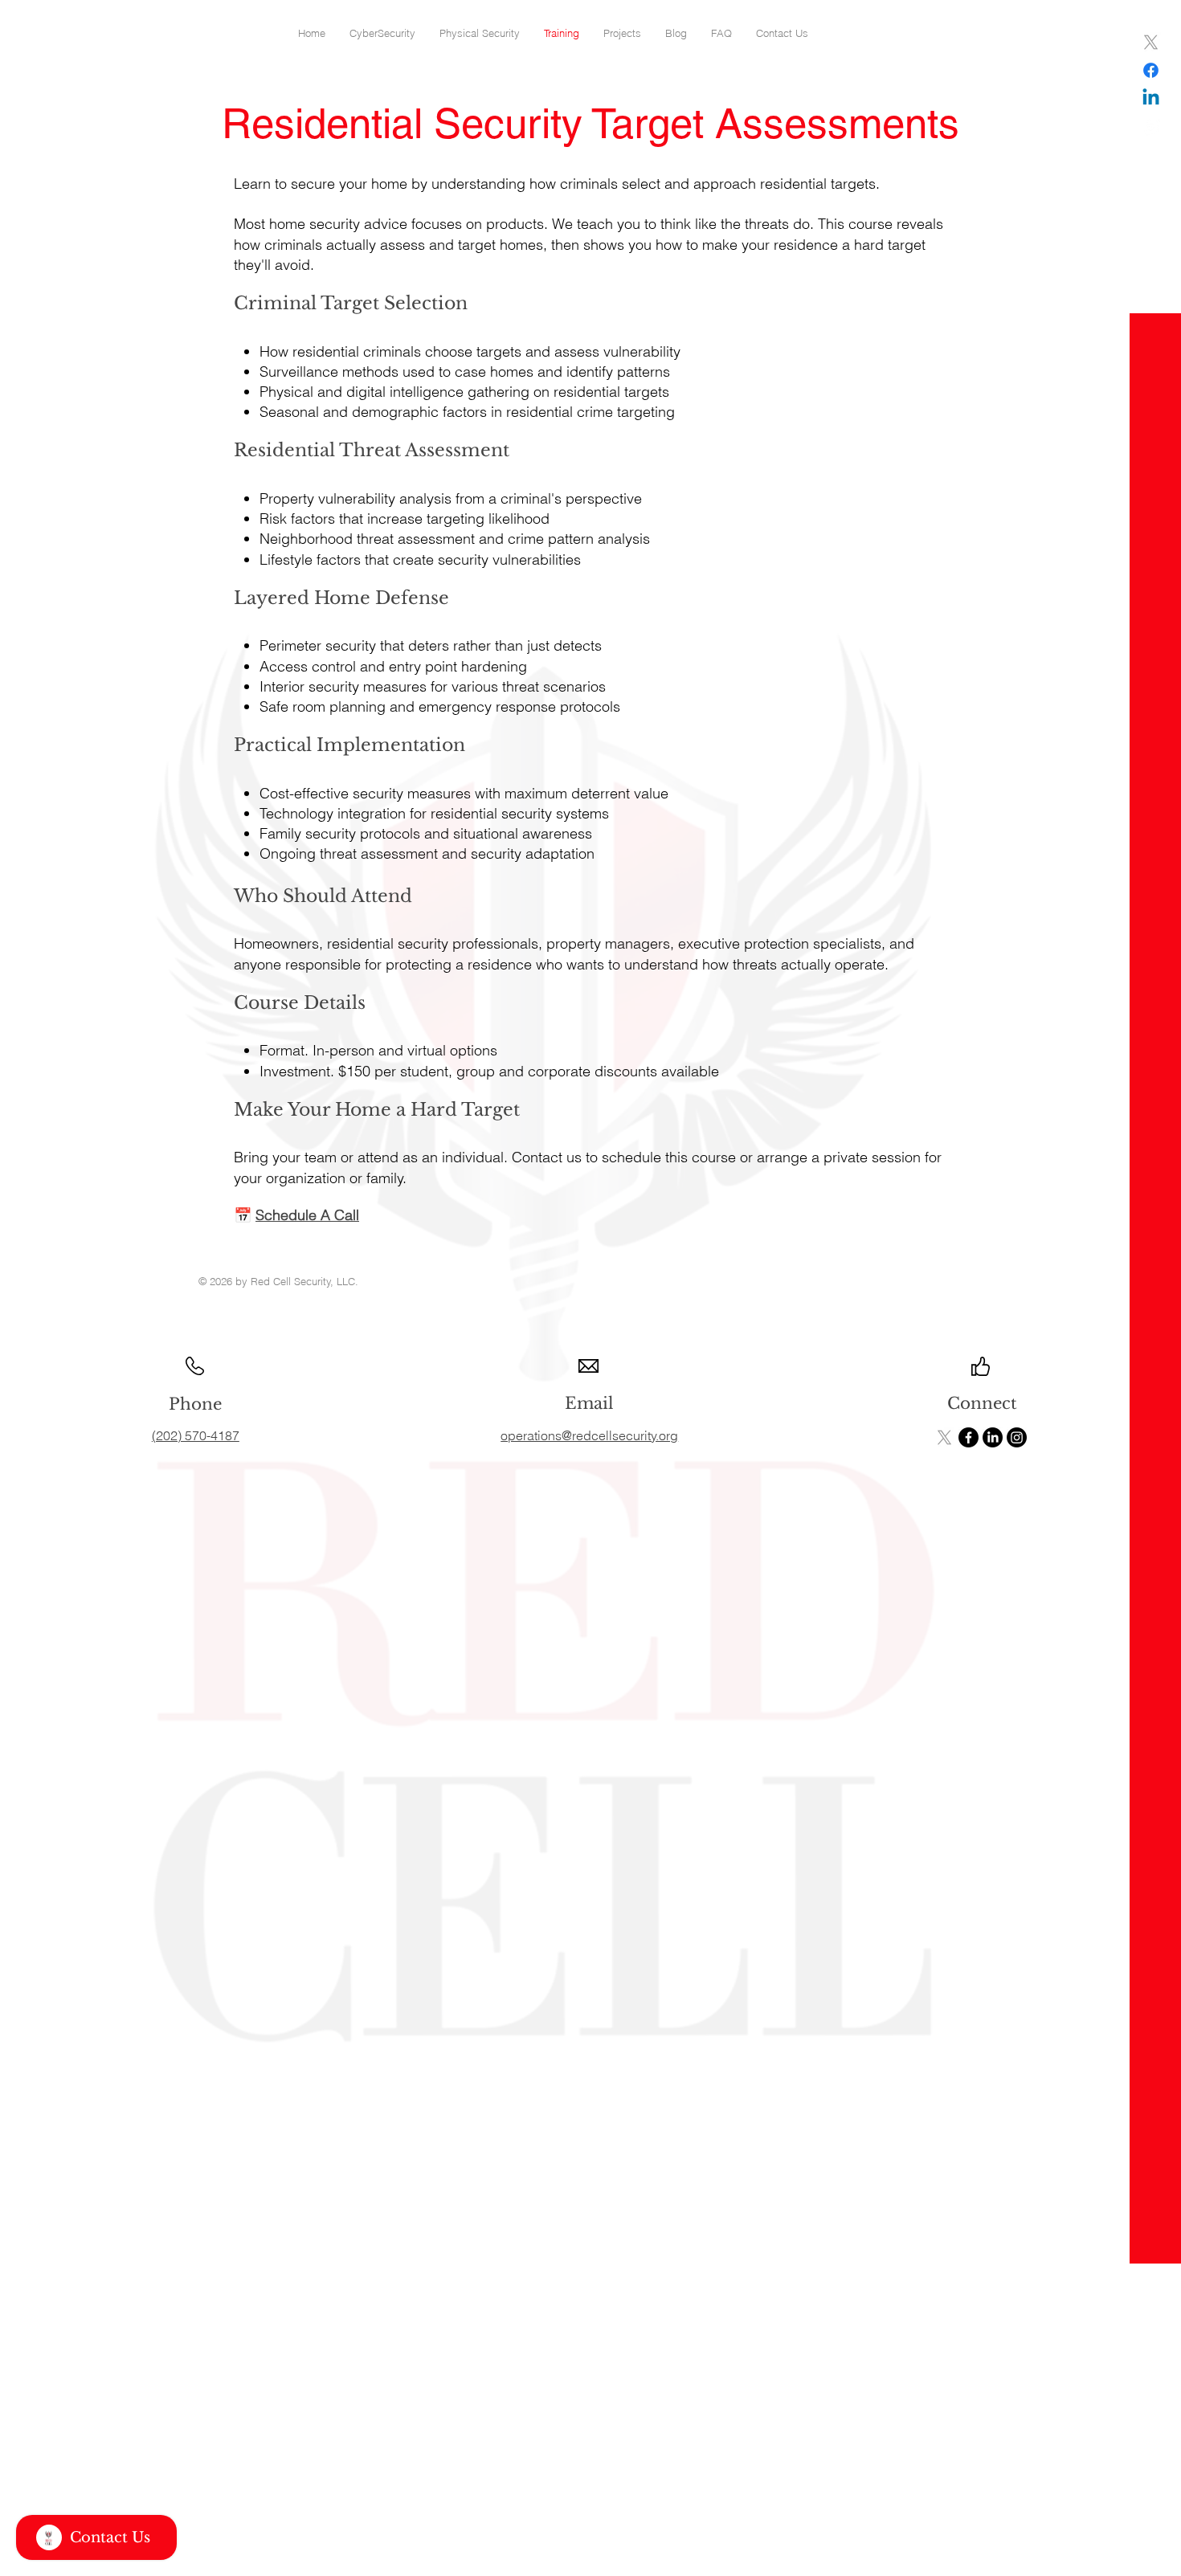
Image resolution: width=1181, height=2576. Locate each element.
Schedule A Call (307, 1215)
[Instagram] (1151, 127)
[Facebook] (1151, 70)
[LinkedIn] (993, 1437)
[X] (1151, 42)
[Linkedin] (1151, 98)
